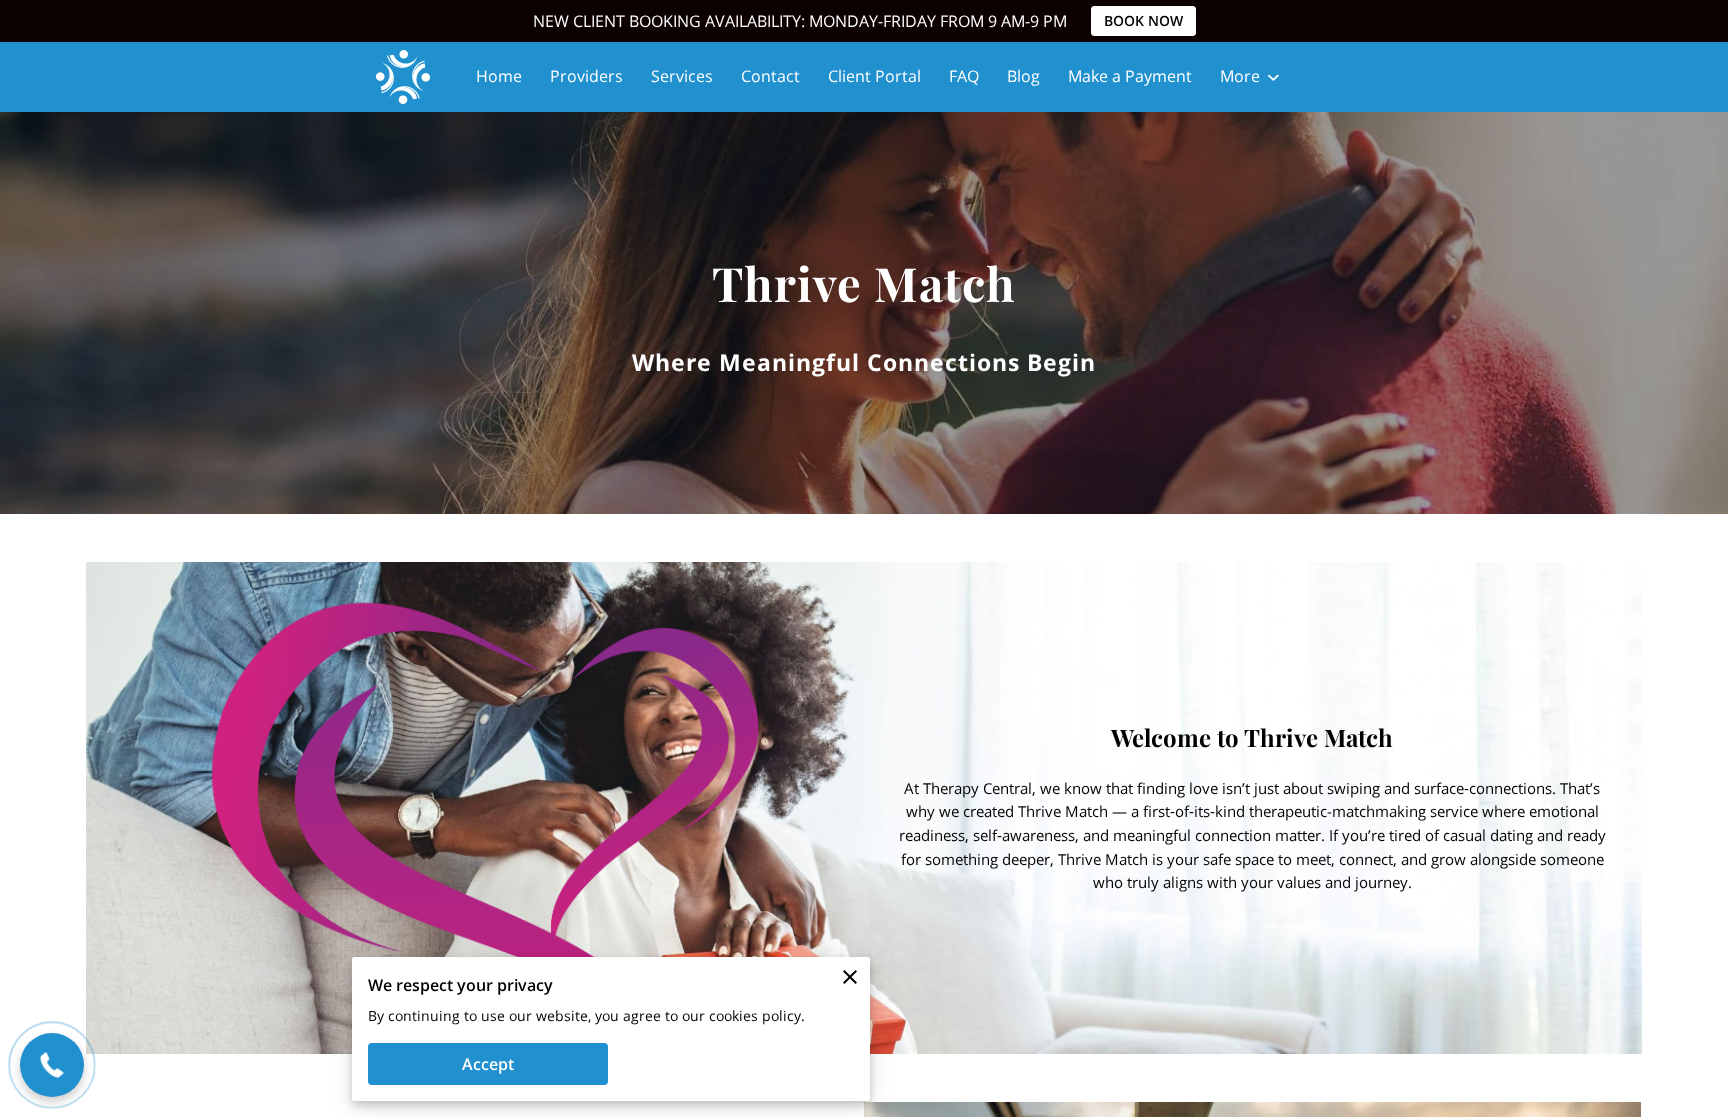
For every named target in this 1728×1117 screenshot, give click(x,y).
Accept (488, 1064)
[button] (52, 1065)
